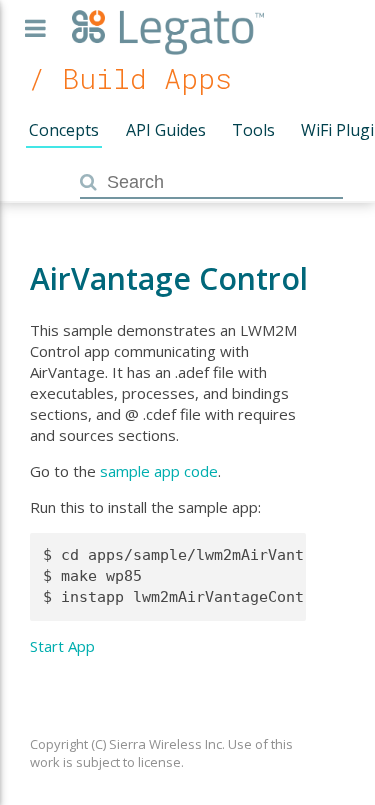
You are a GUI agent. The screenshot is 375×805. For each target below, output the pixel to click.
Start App (62, 646)
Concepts (64, 130)
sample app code (159, 471)
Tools (253, 130)
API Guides (166, 130)
